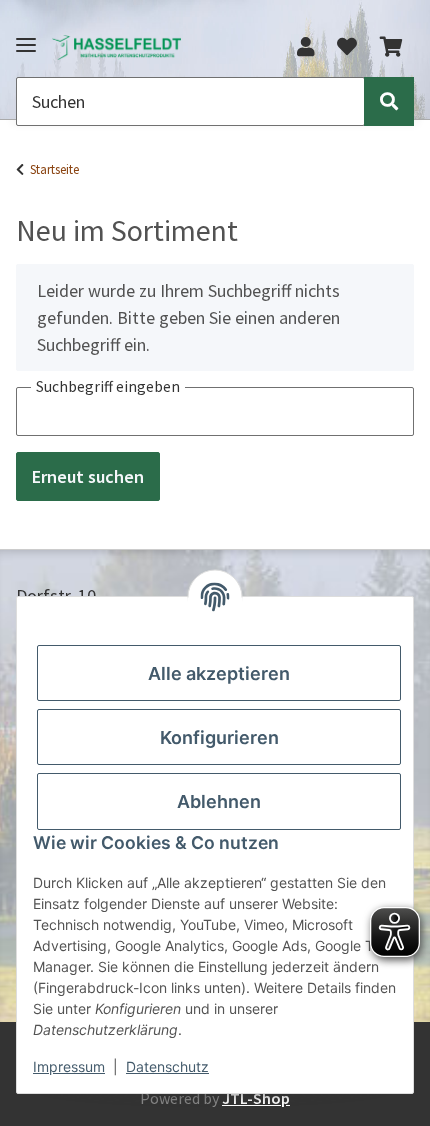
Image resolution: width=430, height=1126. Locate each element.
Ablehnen (219, 801)
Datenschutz (167, 1066)
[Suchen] (389, 101)
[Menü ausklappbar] (26, 36)
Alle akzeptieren (219, 673)
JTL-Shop (256, 1098)
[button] (306, 47)
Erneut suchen (88, 476)
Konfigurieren (219, 737)
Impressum (69, 1066)
